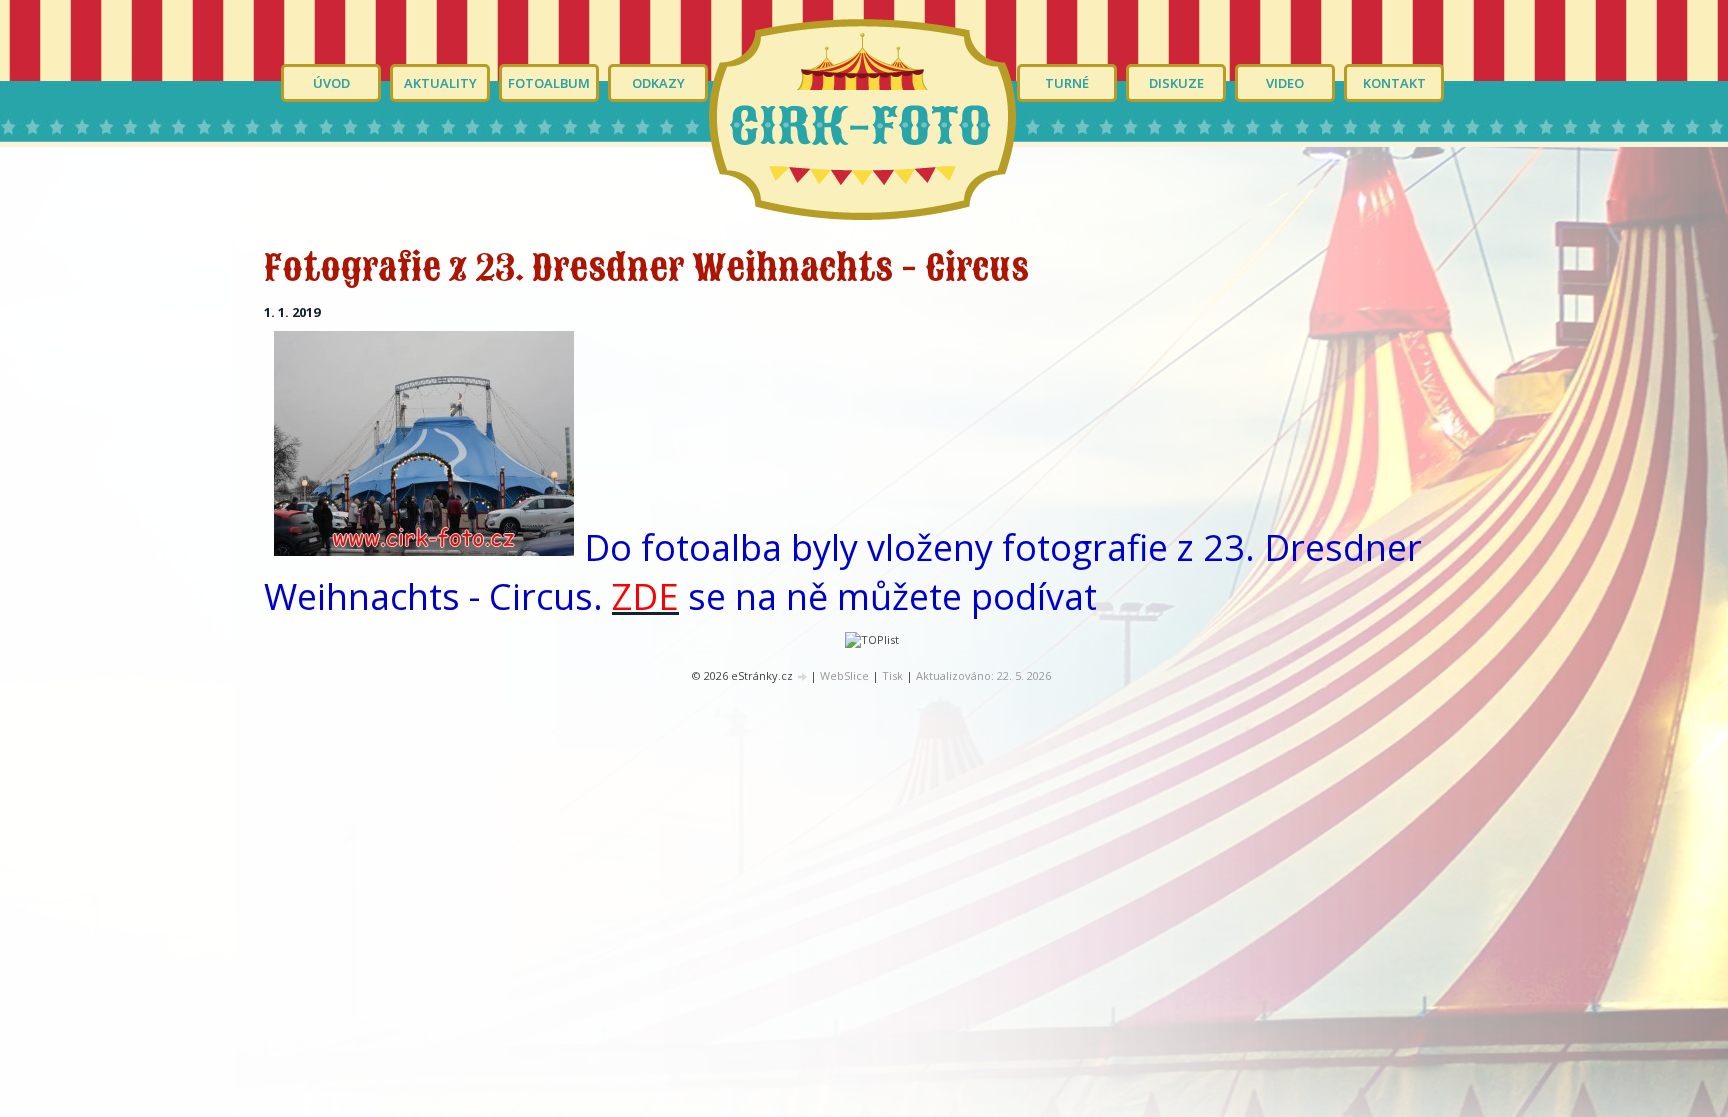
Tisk (892, 675)
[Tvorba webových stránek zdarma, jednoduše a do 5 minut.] (803, 676)
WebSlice (844, 675)
